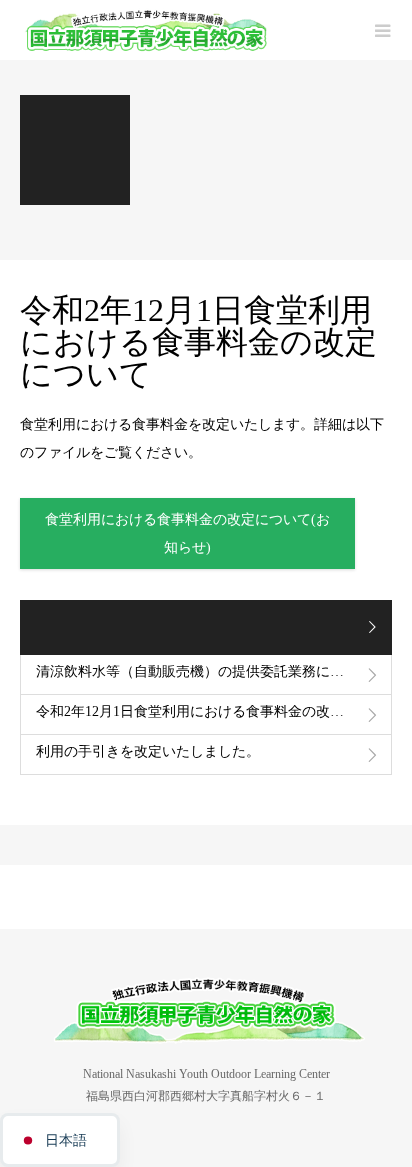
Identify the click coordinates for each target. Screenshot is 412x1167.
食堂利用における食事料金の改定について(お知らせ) (187, 533)
